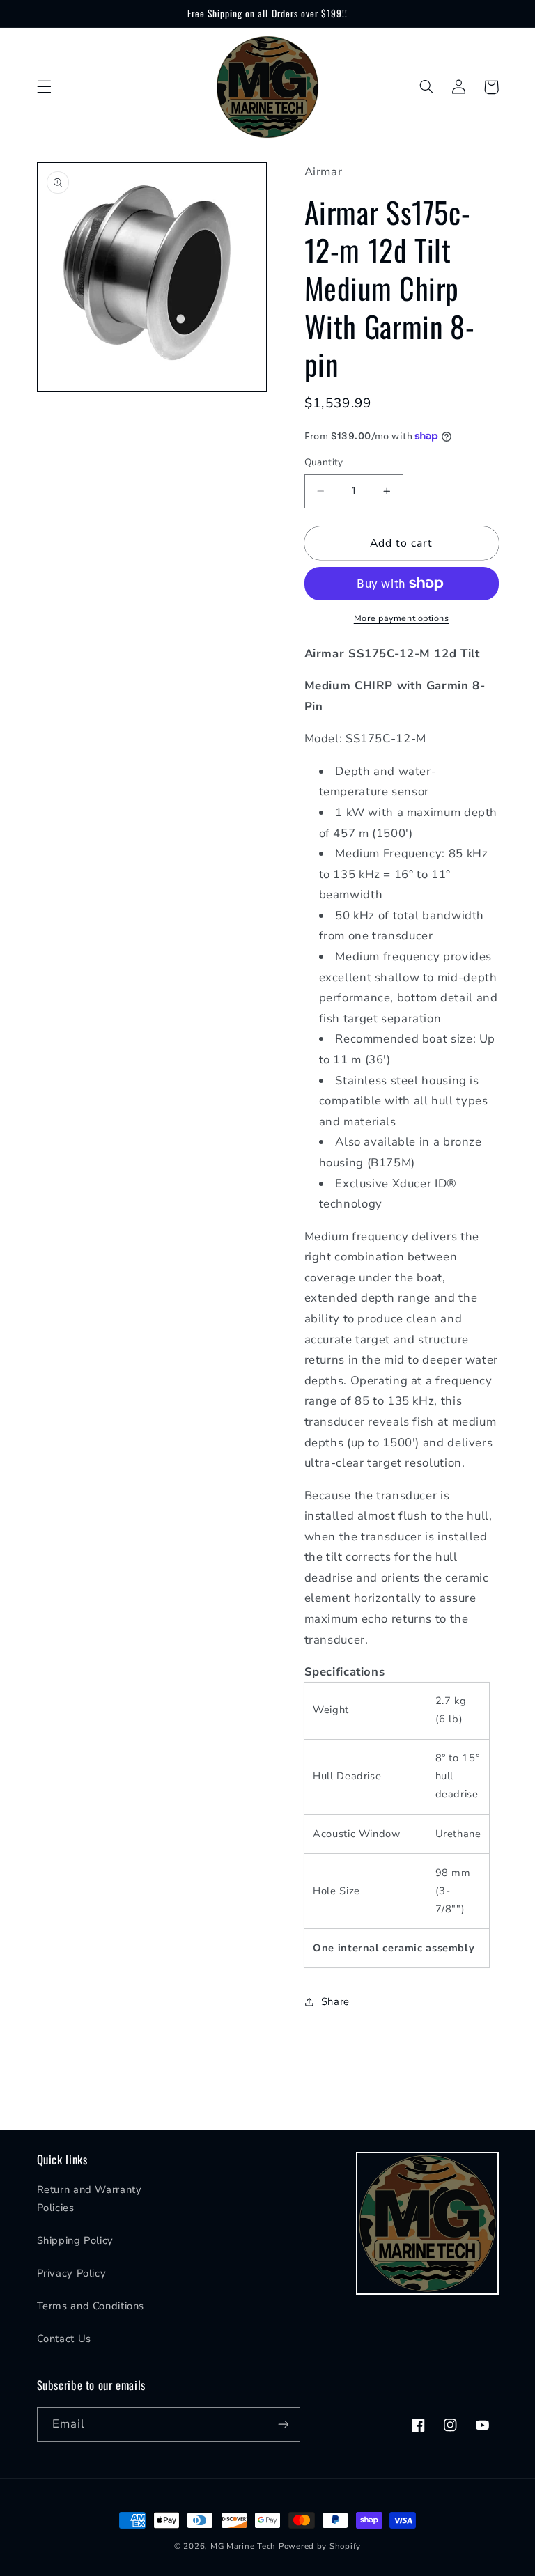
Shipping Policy (75, 2240)
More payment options (402, 618)
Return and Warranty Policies (90, 2199)
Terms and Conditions (91, 2306)
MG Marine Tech (243, 2546)
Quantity (324, 462)
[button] (44, 87)
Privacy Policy (72, 2273)
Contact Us (64, 2339)
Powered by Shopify (320, 2546)
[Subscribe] (283, 2425)
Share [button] (335, 2001)
